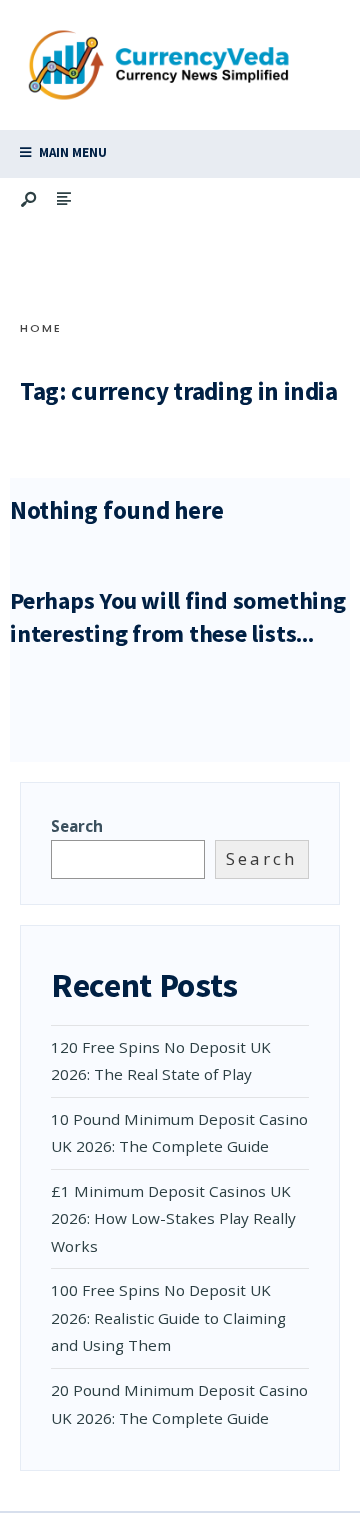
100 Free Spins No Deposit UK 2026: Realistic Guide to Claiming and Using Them (168, 1317)
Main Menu (71, 152)
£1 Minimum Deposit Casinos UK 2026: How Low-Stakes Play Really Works (173, 1218)
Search (77, 826)
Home (41, 328)
